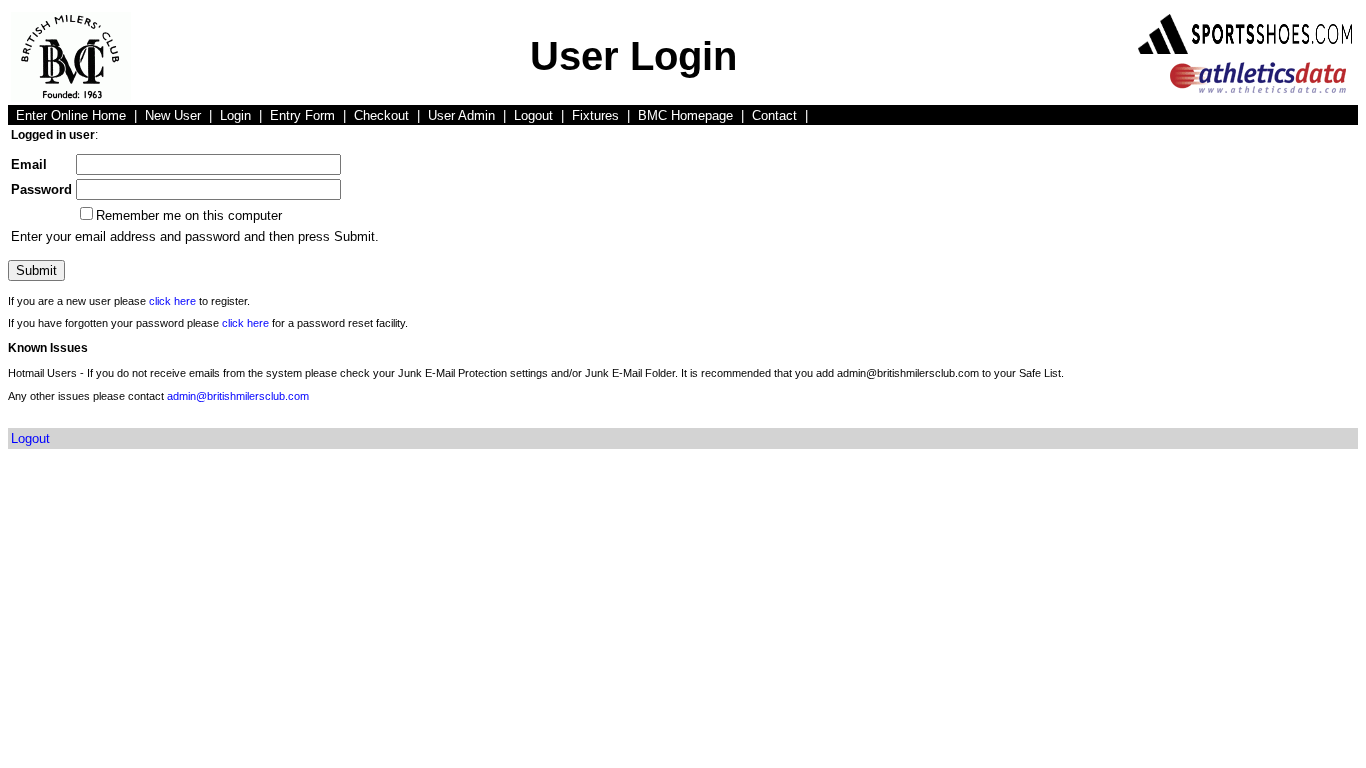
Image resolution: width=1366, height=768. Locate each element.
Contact (774, 115)
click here (172, 301)
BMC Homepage (685, 115)
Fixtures (595, 115)
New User (173, 115)
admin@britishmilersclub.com (238, 396)
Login (235, 115)
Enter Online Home (71, 115)
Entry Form (302, 115)
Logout (533, 115)
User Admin (461, 115)
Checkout (381, 115)
